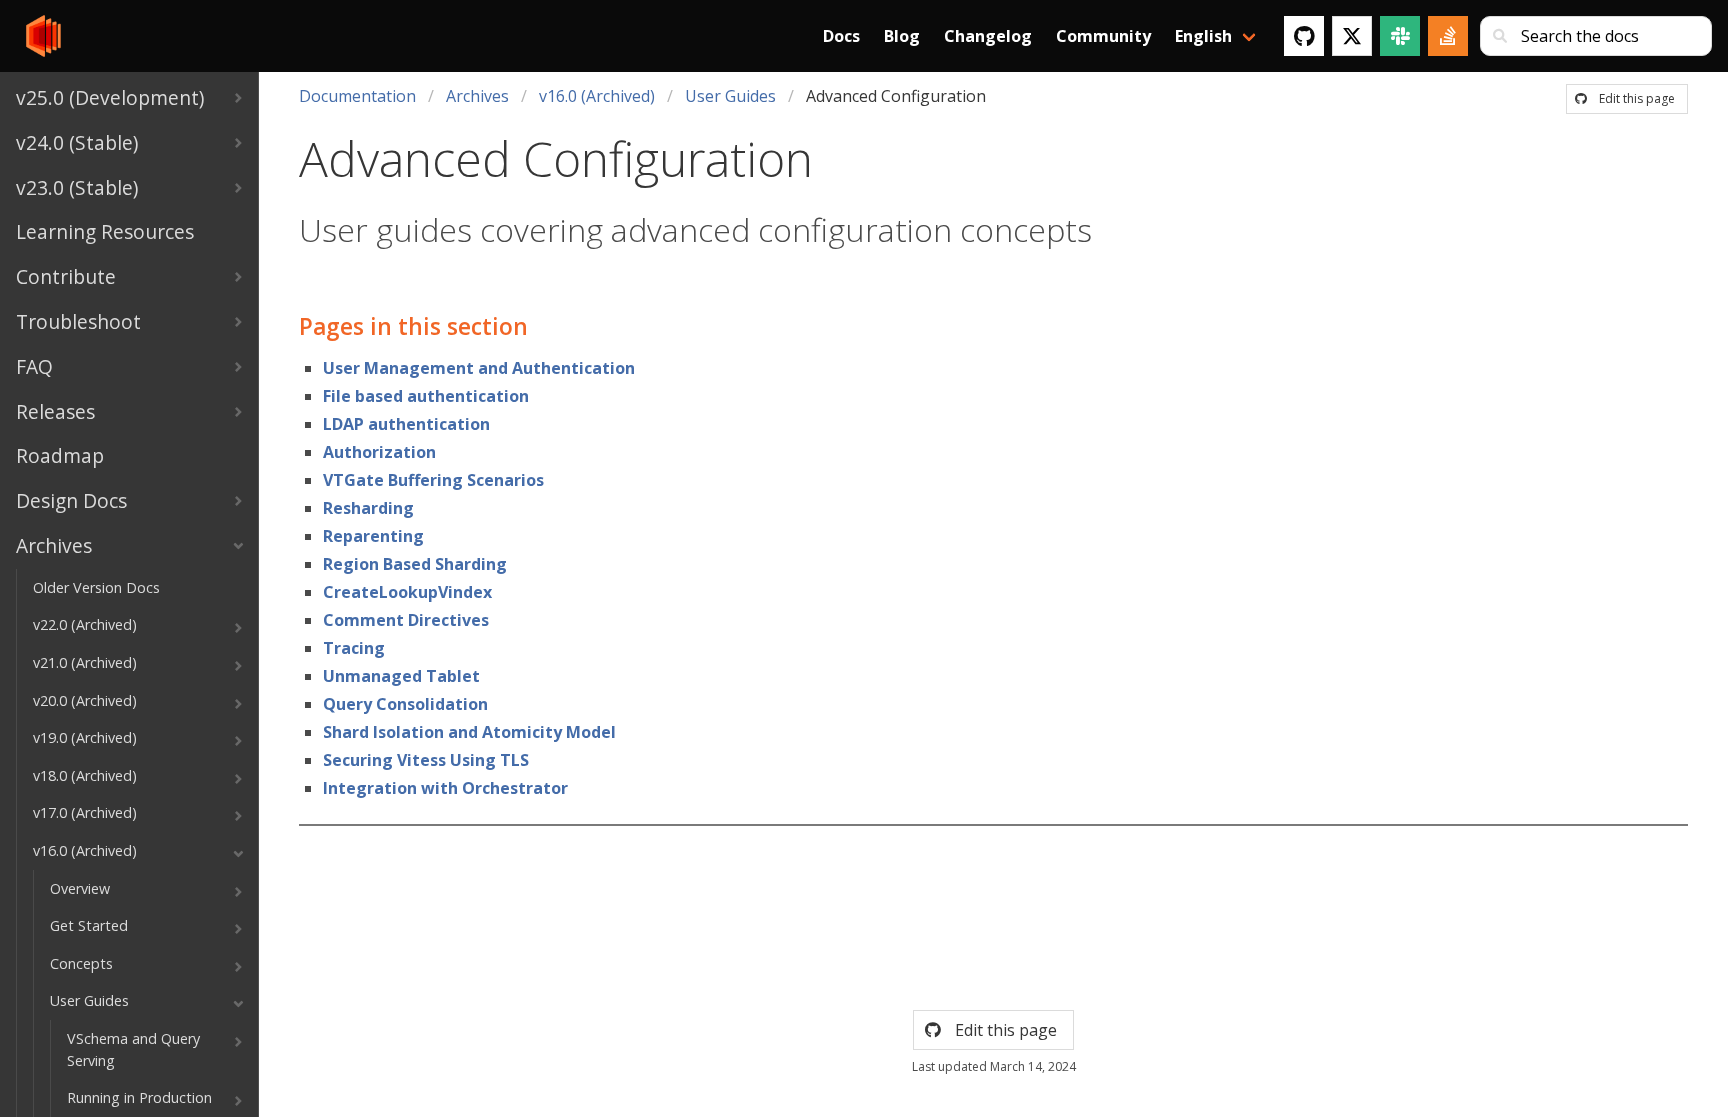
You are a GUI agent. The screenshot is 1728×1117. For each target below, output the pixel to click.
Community (1103, 36)
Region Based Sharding (415, 564)
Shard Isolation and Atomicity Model (469, 732)
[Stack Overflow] (1448, 36)
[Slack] (1400, 36)
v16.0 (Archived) (597, 96)
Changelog (988, 36)
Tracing (354, 648)
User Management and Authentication (479, 368)
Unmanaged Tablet (401, 676)
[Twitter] (1352, 36)
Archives (477, 96)
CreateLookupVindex (407, 592)
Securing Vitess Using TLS (426, 760)
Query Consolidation (405, 704)
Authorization (379, 452)
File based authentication (426, 396)
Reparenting (373, 536)
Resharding (368, 508)
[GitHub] (1304, 36)
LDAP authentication (406, 424)
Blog (902, 36)
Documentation (357, 96)
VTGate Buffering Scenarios (433, 480)
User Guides (730, 96)
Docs (841, 36)
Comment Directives (406, 620)
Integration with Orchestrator (445, 788)
